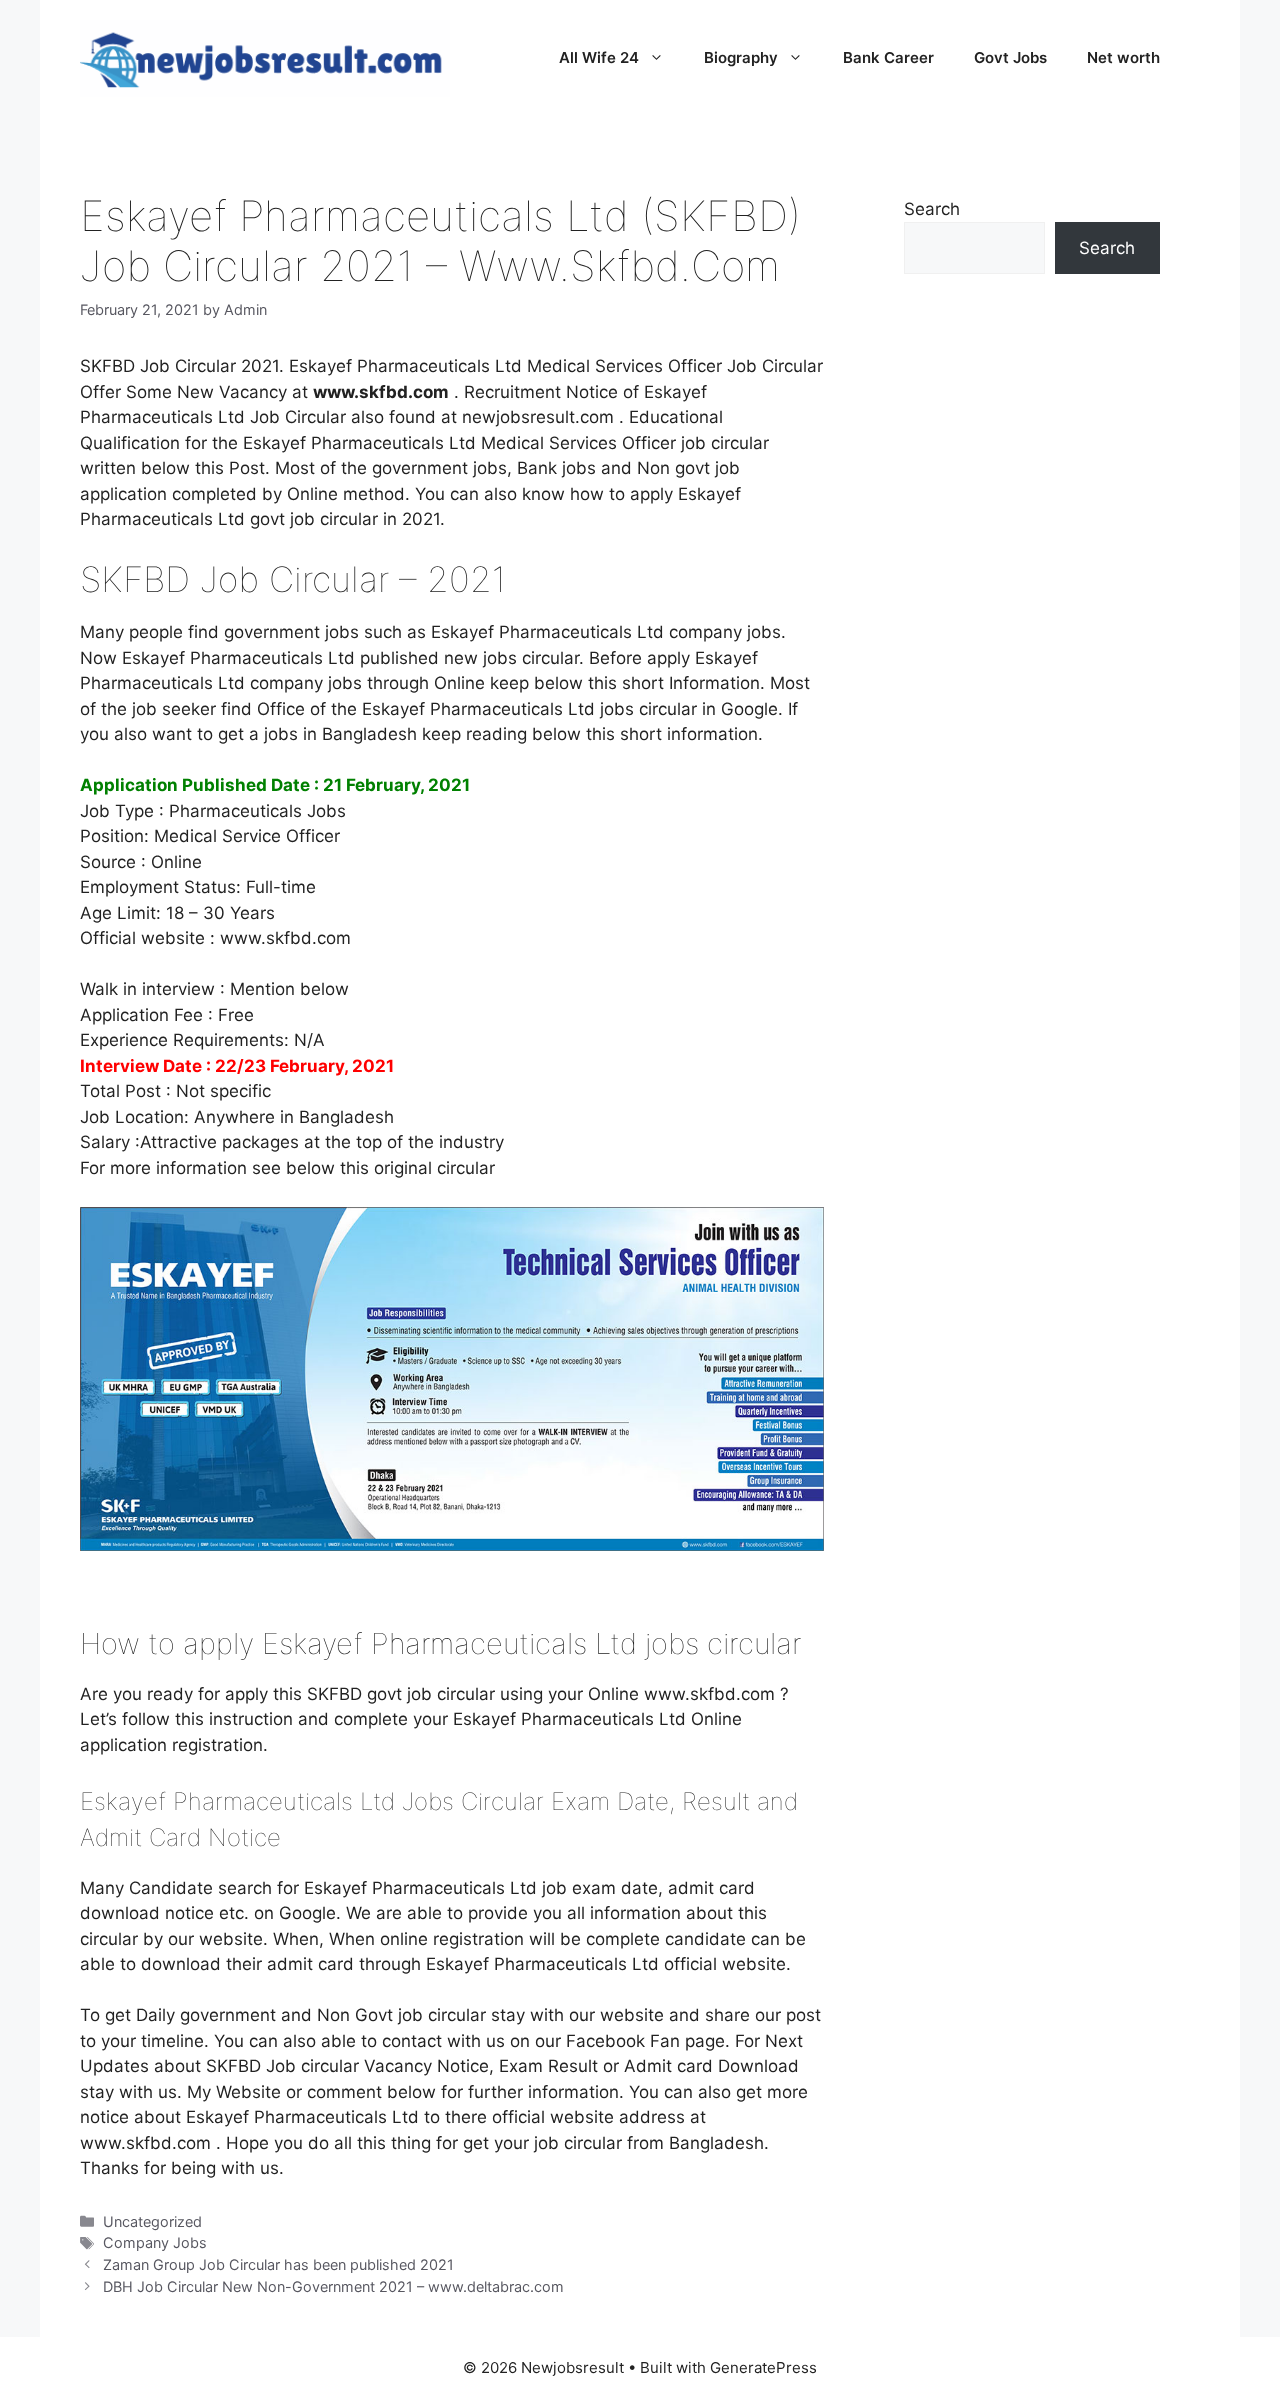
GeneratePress (763, 2367)
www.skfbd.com (283, 938)
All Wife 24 (599, 57)
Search (932, 209)
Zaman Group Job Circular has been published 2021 (278, 2264)
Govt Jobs (1010, 57)
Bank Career (888, 57)
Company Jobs (155, 2242)
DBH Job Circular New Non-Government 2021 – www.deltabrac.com (333, 2286)
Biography (741, 57)
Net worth (1123, 57)
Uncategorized (152, 2221)
